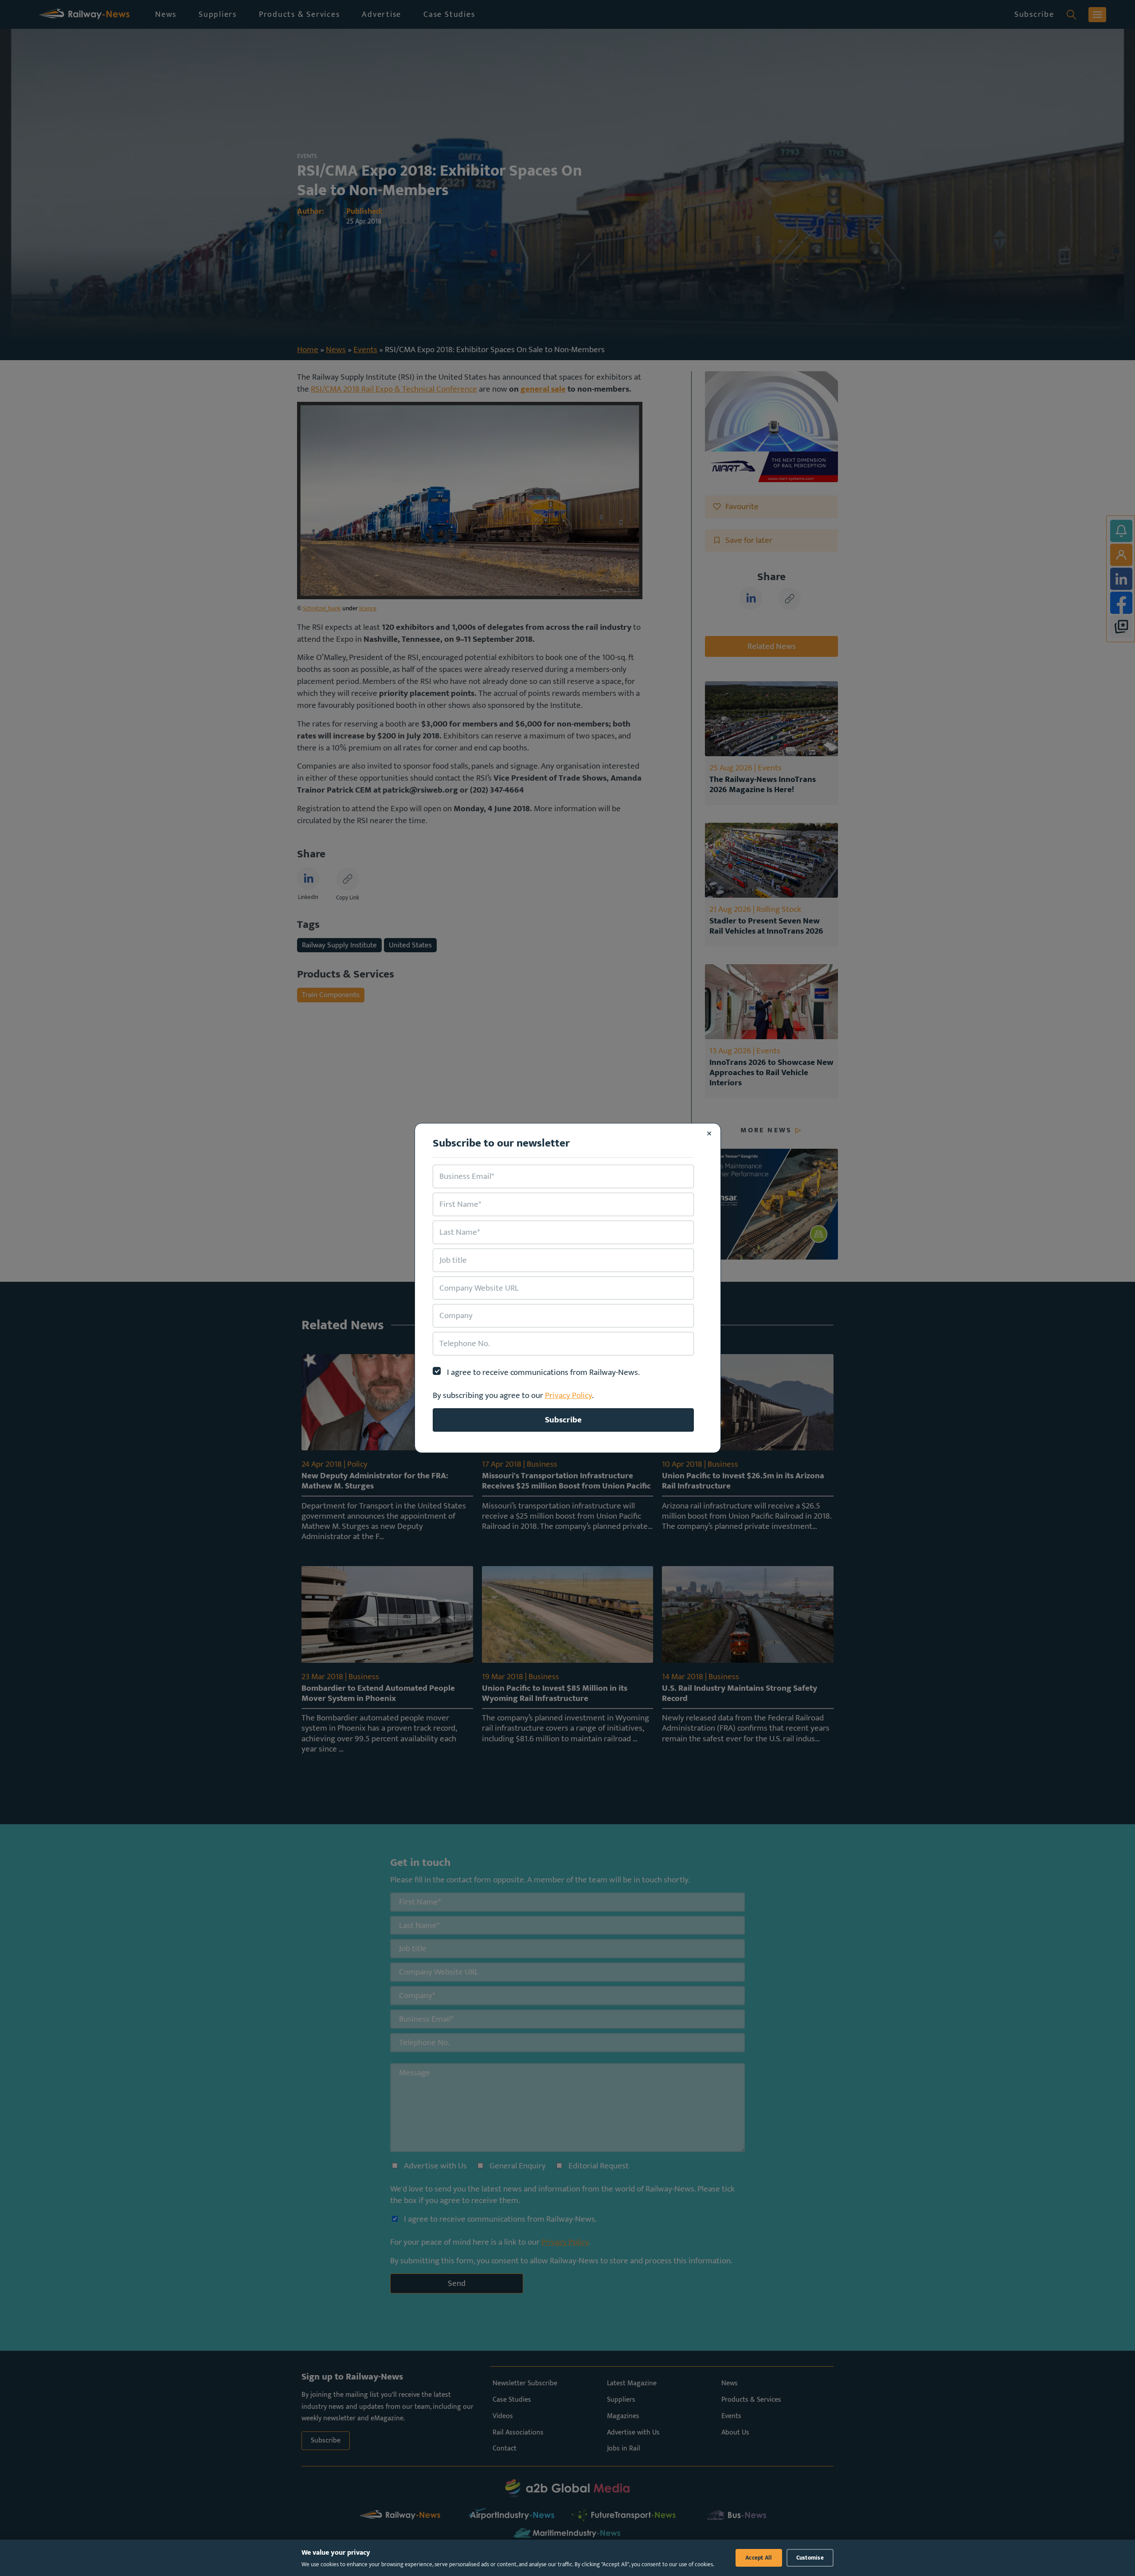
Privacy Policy (568, 1395)
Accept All (759, 2558)
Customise (810, 2558)
